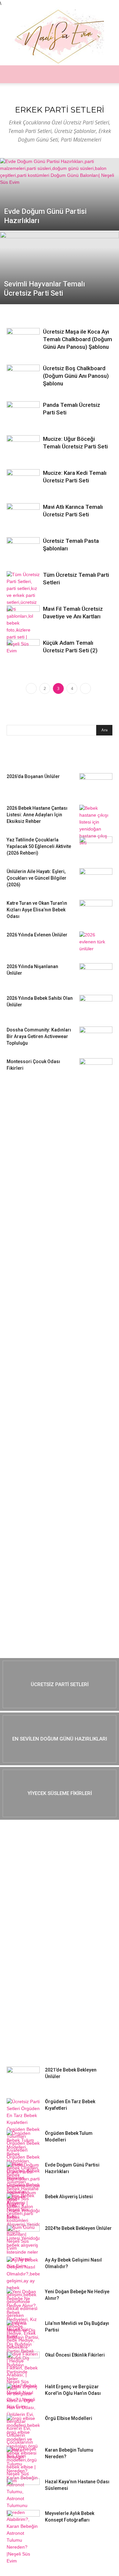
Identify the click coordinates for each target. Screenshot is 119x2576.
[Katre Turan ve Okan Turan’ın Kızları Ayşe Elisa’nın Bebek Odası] (96, 911)
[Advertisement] (56, 1191)
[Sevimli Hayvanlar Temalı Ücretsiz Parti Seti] (59, 283)
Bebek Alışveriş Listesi (69, 2197)
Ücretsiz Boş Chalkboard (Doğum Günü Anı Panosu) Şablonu (76, 376)
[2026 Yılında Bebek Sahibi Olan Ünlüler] (96, 1006)
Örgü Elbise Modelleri (69, 2418)
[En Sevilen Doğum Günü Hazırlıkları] (59, 1739)
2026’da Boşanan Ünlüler (33, 776)
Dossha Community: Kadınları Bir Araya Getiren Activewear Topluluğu (39, 1036)
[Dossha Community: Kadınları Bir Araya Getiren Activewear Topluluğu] (96, 1038)
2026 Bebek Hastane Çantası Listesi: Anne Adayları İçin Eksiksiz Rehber (37, 815)
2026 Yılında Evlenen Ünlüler (37, 935)
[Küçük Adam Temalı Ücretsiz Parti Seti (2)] (23, 650)
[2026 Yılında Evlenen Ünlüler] (96, 943)
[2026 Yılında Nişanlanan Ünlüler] (96, 975)
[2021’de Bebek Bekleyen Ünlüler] (23, 2078)
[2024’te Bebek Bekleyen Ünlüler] (23, 2236)
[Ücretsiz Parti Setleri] (59, 1684)
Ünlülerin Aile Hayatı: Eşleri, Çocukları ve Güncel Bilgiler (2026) (37, 878)
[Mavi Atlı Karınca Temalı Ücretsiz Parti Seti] (23, 512)
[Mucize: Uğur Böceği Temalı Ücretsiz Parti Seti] (23, 447)
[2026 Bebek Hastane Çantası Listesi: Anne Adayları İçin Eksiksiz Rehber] (96, 826)
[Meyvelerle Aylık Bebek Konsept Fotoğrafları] (23, 2522)
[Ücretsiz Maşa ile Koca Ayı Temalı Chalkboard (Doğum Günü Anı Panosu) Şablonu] (23, 340)
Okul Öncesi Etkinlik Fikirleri (75, 2355)
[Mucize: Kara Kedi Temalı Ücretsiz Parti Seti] (23, 481)
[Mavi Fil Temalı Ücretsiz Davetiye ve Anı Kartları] (23, 617)
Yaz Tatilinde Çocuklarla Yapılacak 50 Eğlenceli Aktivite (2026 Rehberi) (39, 846)
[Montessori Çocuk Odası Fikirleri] (96, 1070)
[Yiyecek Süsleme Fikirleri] (59, 1793)
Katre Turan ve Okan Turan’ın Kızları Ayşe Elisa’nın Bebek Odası (37, 910)
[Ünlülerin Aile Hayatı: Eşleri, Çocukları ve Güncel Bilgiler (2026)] (96, 880)
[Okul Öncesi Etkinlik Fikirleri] (23, 2363)
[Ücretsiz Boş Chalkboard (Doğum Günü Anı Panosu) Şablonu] (23, 377)
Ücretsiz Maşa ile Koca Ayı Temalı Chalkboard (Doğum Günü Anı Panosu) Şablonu (78, 339)
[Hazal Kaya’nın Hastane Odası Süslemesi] (23, 2490)
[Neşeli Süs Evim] (59, 36)
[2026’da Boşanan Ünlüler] (96, 785)
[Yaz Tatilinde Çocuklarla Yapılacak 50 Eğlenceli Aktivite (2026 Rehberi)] (96, 848)
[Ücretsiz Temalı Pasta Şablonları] (23, 550)
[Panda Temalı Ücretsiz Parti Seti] (23, 410)
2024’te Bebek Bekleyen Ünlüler (78, 2228)
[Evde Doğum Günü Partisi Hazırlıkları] (59, 201)
